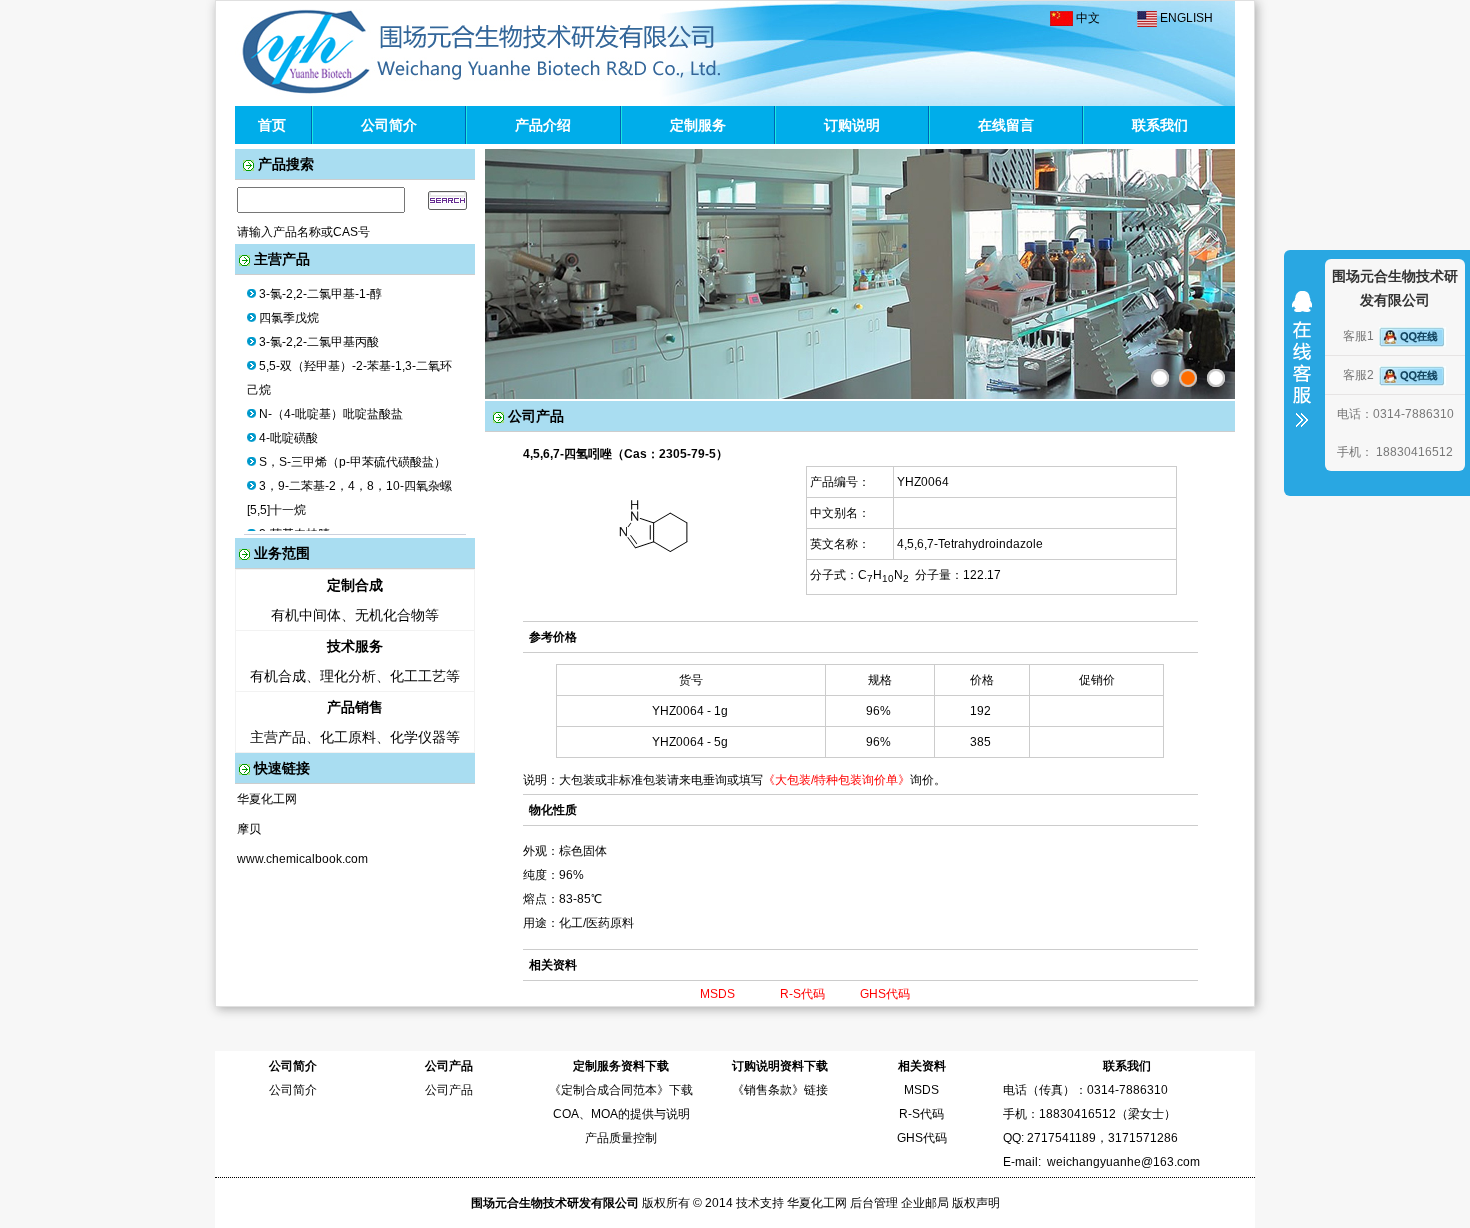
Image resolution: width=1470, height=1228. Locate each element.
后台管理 (874, 1203)
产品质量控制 (621, 1138)
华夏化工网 (267, 799)
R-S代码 (802, 994)
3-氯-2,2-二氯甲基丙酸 (319, 330)
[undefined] (1216, 378)
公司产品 (449, 1090)
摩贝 (249, 829)
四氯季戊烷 (289, 306)
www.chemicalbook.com (302, 859)
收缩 (1302, 372)
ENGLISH (1186, 18)
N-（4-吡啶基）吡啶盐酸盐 (331, 402)
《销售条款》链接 (780, 1090)
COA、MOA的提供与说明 (621, 1114)
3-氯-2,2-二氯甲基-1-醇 (320, 282)
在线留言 (1006, 125)
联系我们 (1160, 125)
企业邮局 (925, 1203)
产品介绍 (543, 125)
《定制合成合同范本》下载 (621, 1090)
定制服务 (698, 125)
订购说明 (852, 125)
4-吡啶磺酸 (288, 426)
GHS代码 (885, 994)
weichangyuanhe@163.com (1123, 1162)
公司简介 (389, 125)
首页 (272, 125)
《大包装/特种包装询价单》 (836, 780)
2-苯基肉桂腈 (294, 522)
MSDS (717, 994)
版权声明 (976, 1203)
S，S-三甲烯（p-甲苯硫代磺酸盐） (352, 450)
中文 (1088, 18)
